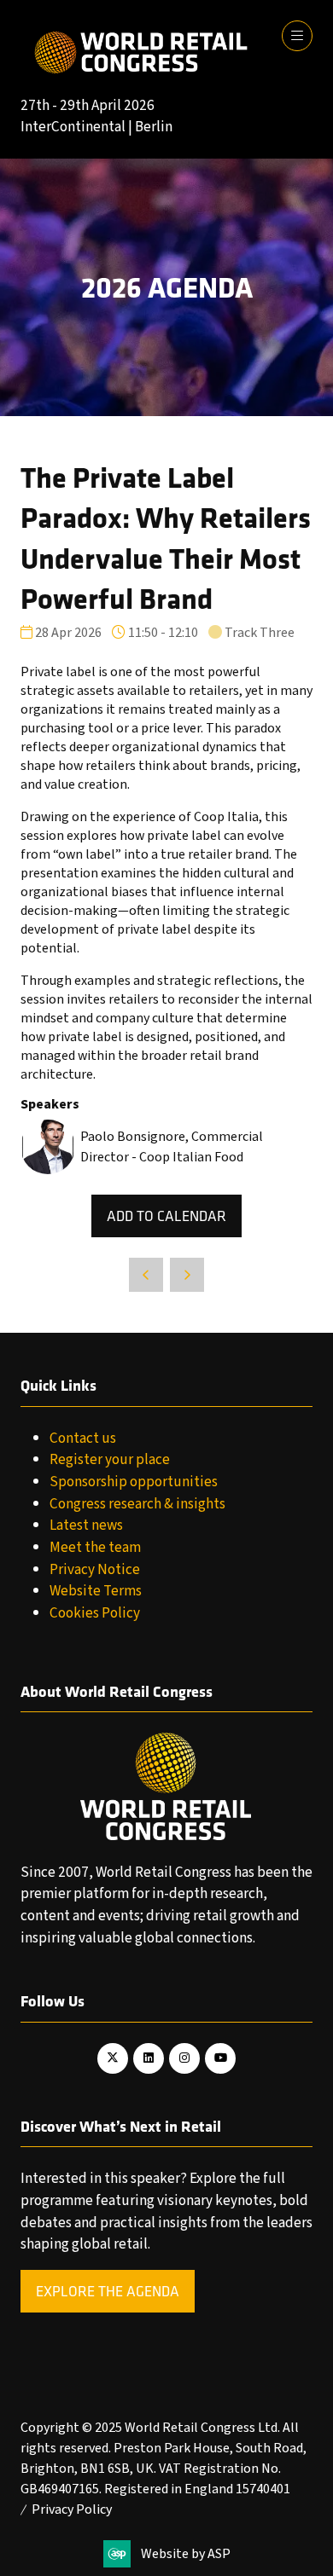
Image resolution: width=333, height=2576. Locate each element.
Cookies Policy (95, 1613)
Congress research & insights (137, 1504)
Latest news (86, 1525)
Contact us (83, 1438)
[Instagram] (184, 2058)
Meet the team (95, 1547)
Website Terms (96, 1591)
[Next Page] (187, 1275)
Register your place (110, 1459)
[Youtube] (220, 2058)
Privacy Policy (72, 2509)
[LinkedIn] (149, 2058)
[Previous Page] (146, 1275)
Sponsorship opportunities (134, 1482)
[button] (297, 36)
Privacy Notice (95, 1569)
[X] (113, 2058)
